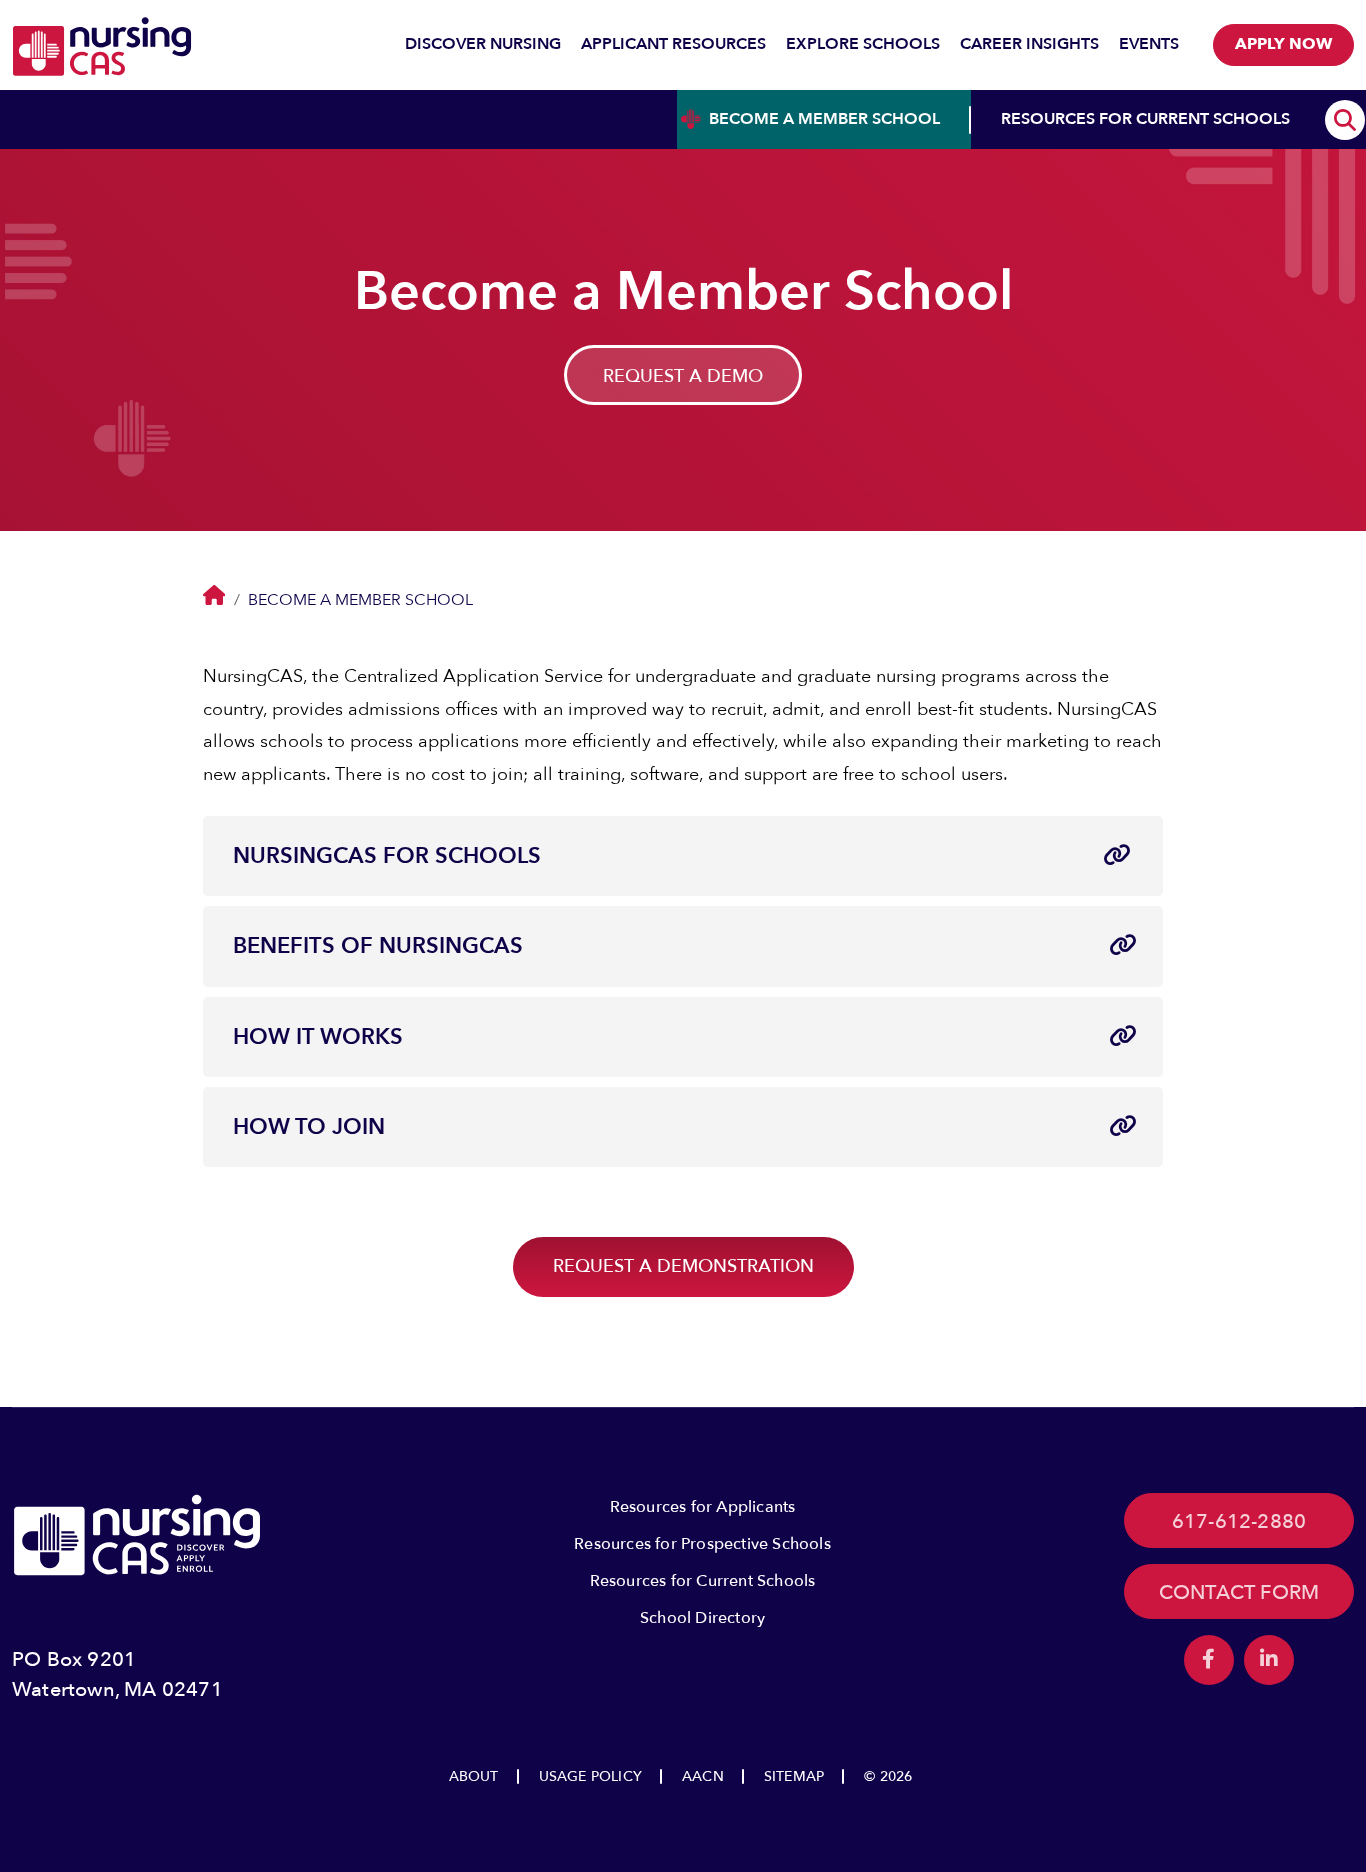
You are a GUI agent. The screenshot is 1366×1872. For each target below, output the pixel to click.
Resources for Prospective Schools (702, 1544)
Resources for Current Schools (703, 1581)
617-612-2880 (1239, 1521)
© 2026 (888, 1776)
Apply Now (1283, 44)
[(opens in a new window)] (1209, 1660)
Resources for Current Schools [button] (1145, 119)
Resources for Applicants (703, 1507)
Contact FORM (1239, 1592)
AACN (703, 1776)
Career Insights (1029, 44)
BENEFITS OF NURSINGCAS (378, 946)
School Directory (702, 1618)
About (474, 1776)
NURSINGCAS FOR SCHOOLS (387, 856)
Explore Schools (863, 44)
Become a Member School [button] (824, 119)
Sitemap (794, 1776)
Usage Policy (590, 1776)
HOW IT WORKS (318, 1037)
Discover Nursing (483, 44)
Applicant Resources (673, 44)
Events (1149, 44)
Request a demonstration (683, 1266)
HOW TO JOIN (309, 1127)
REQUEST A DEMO (683, 376)
